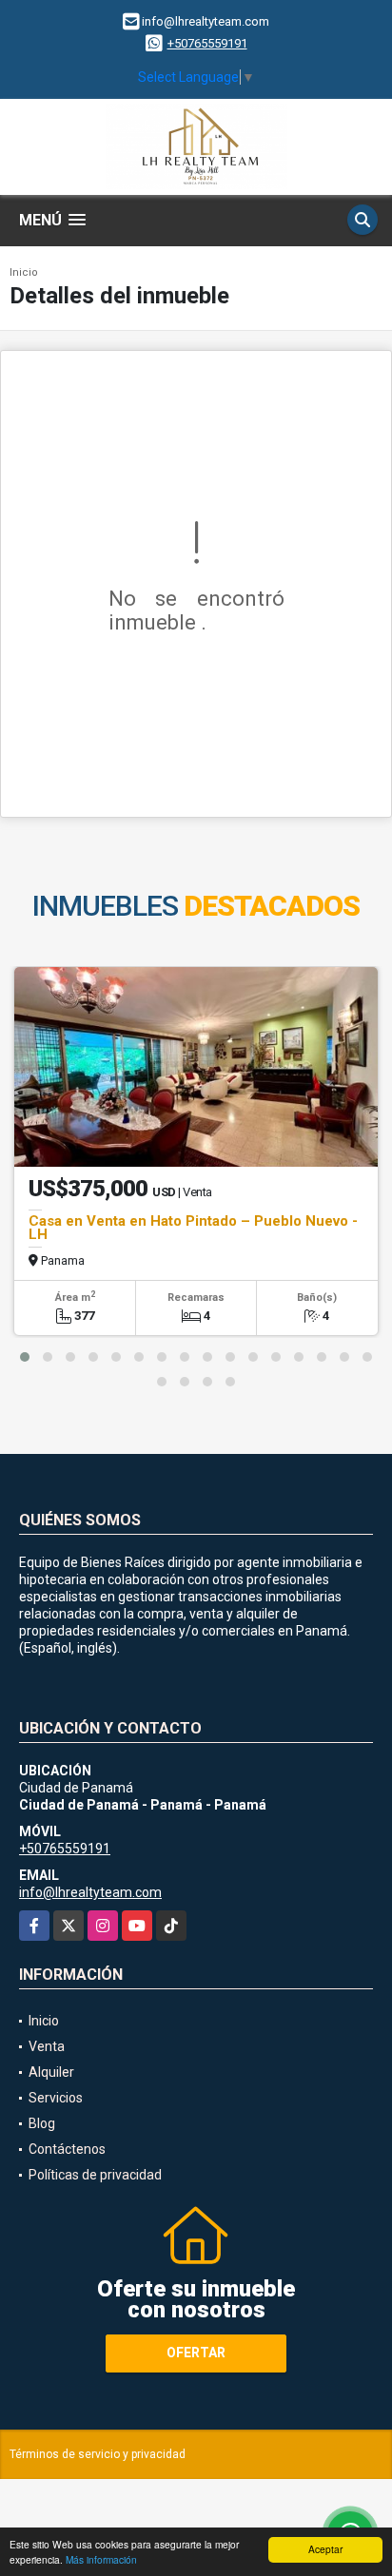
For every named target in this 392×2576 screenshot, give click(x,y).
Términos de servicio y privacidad (98, 2454)
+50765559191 (207, 43)
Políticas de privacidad (95, 2175)
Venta (47, 2046)
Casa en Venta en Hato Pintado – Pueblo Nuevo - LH (193, 1228)
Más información (101, 2559)
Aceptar (325, 2549)
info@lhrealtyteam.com (90, 1892)
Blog (42, 2123)
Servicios (56, 2098)
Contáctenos (67, 2149)
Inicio (24, 272)
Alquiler (51, 2072)
